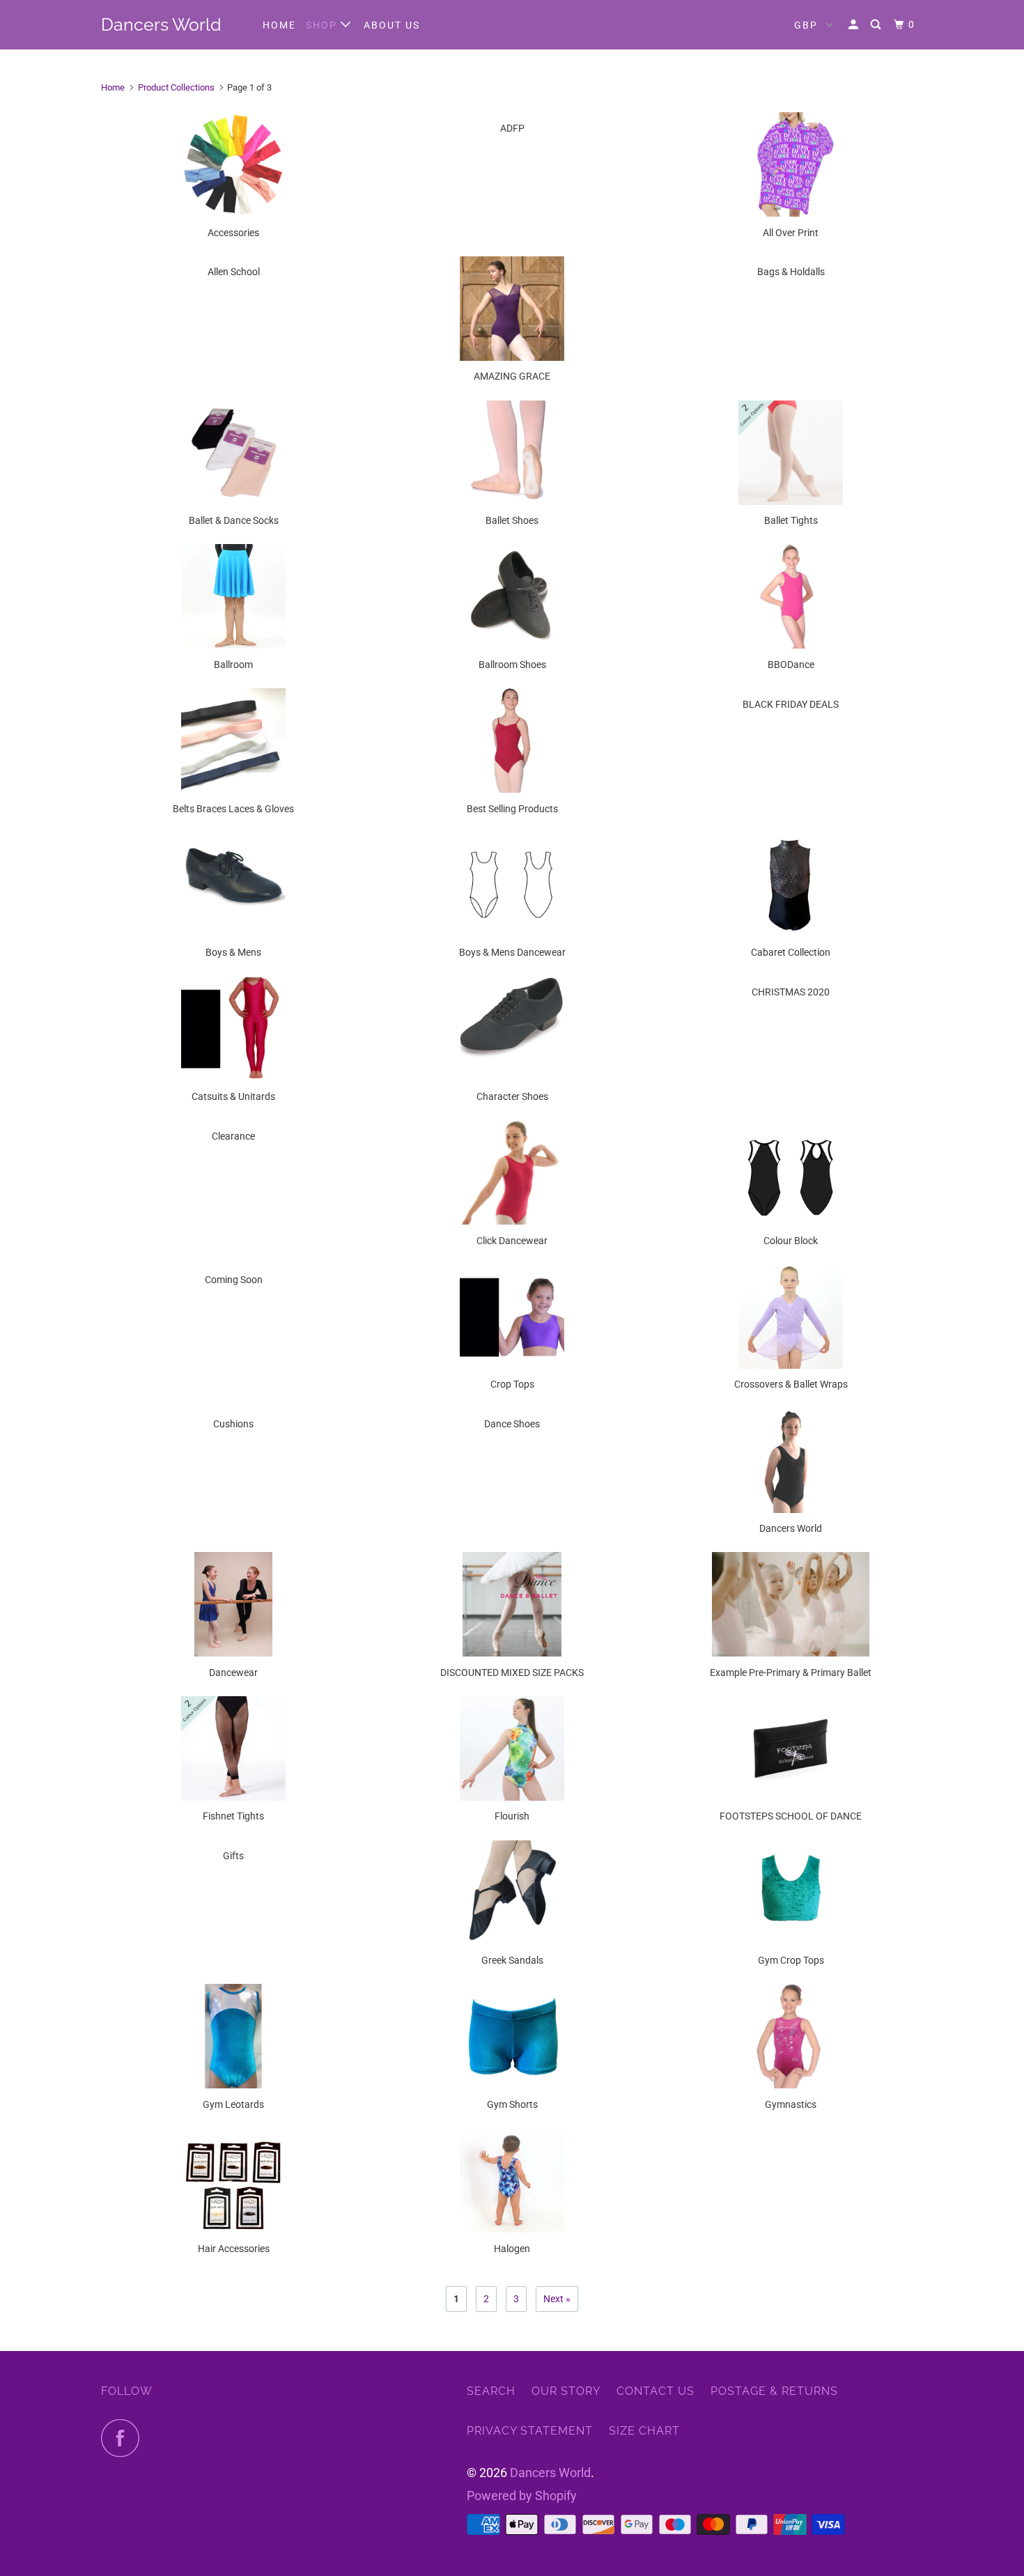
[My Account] (855, 25)
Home (279, 25)
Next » (557, 2299)
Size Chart (644, 2431)
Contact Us (655, 2391)
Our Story (566, 2391)
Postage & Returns (774, 2391)
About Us (392, 25)
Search (491, 2391)
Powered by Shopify (522, 2496)
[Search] (877, 25)
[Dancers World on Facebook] (124, 2438)
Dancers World (161, 24)
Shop (323, 25)
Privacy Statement (530, 2431)
